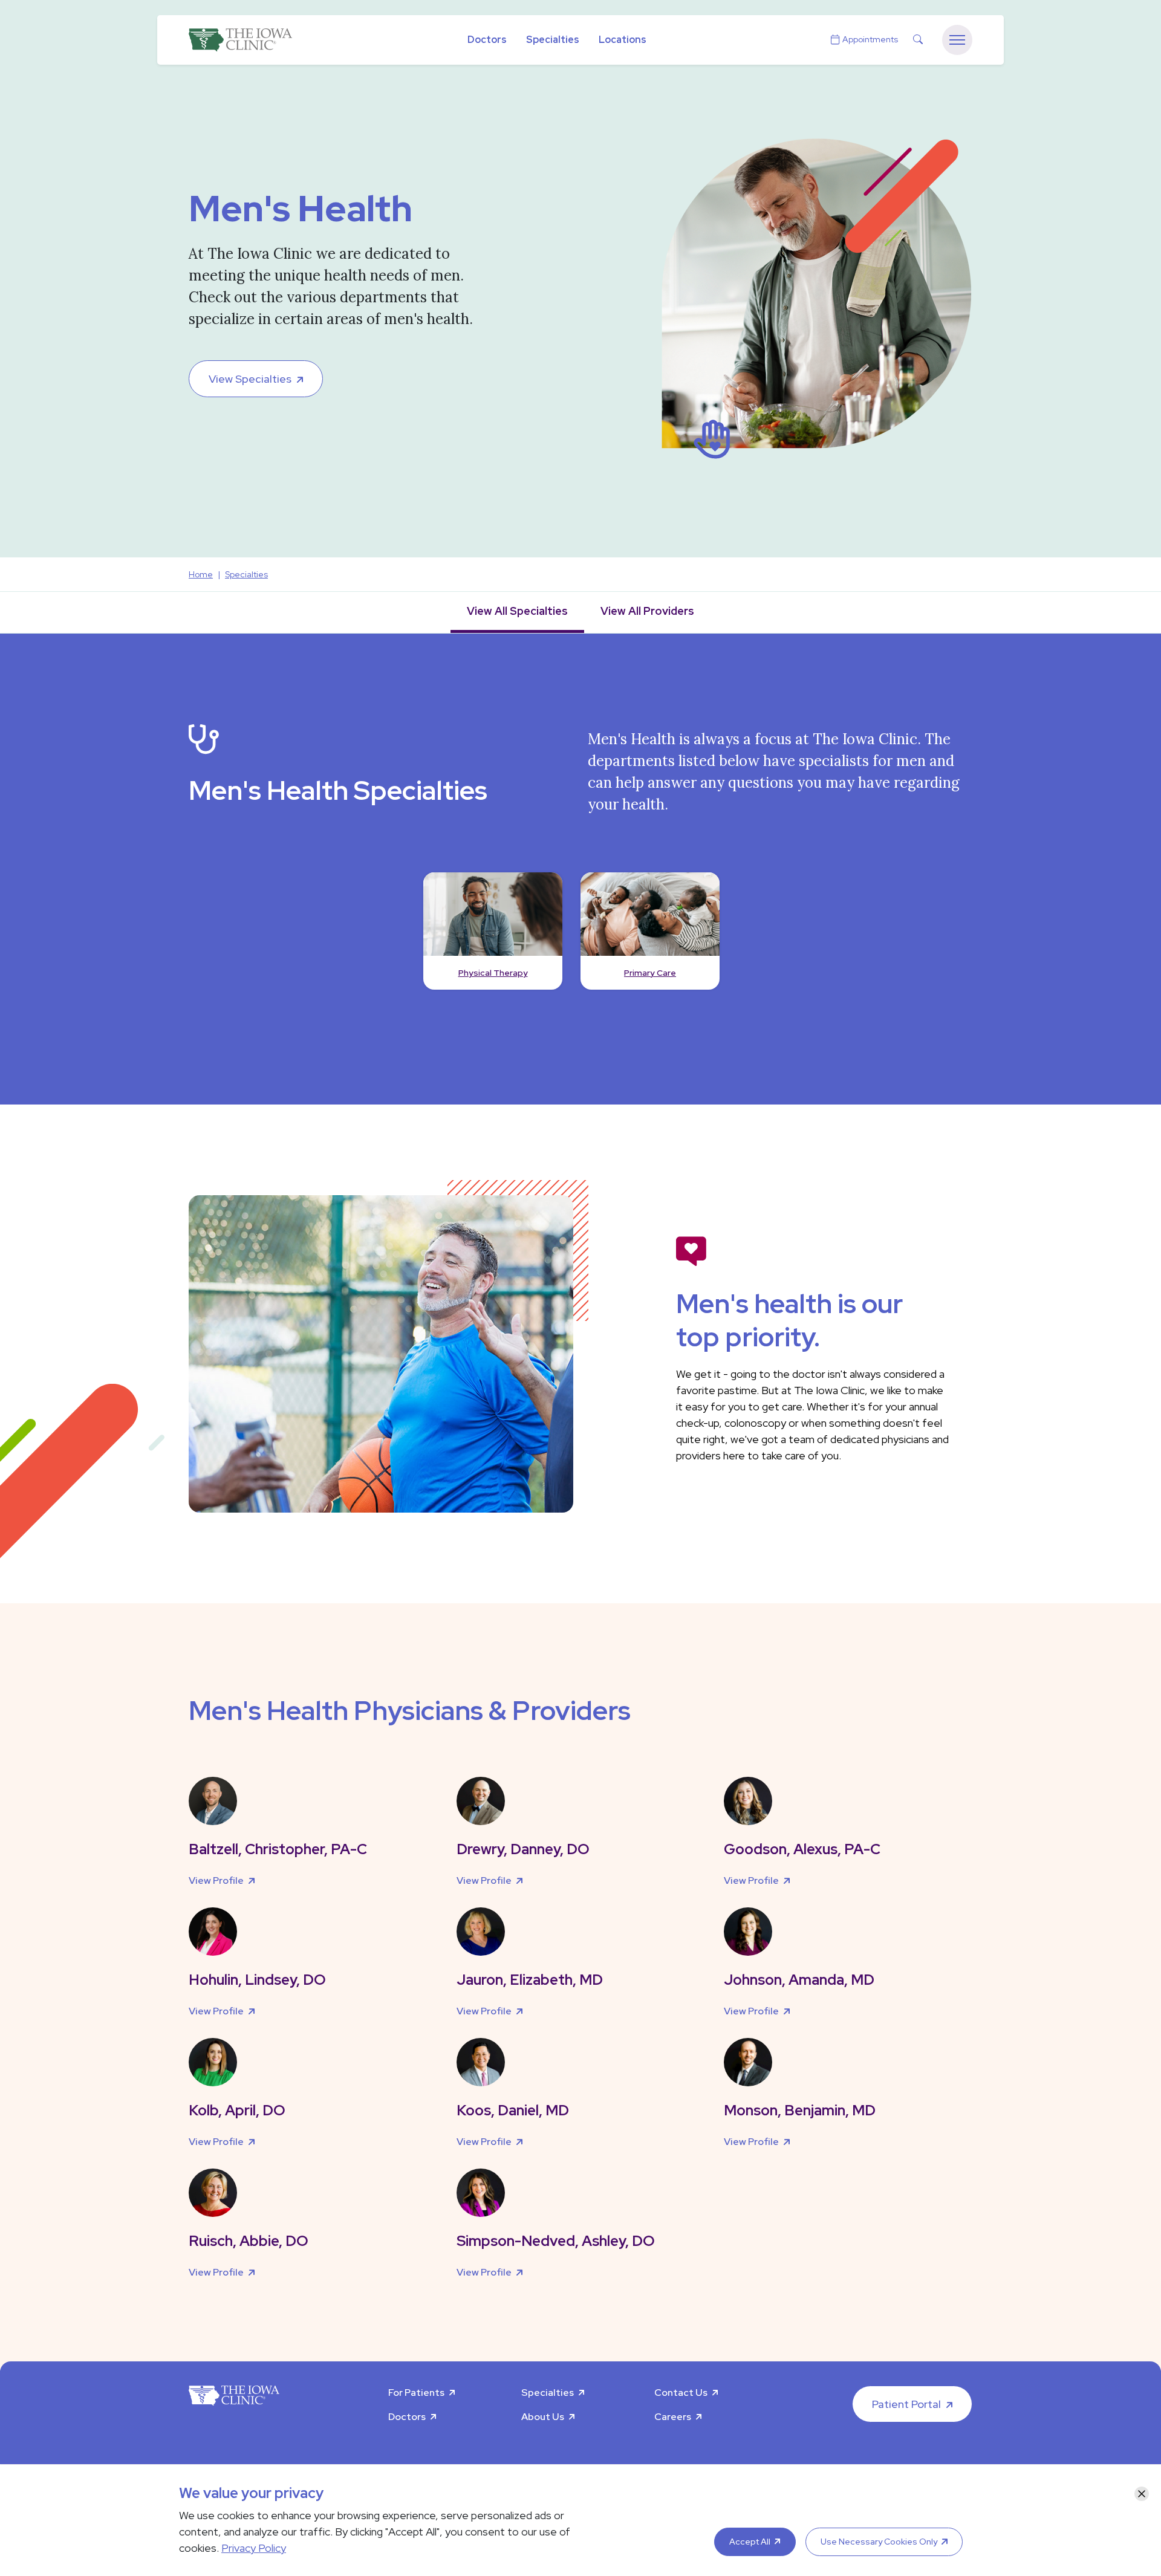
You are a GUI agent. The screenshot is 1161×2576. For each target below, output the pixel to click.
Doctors (487, 40)
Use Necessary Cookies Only (879, 2542)
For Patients (416, 2393)
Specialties (553, 40)
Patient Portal (906, 2404)
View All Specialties (517, 611)
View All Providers (647, 611)
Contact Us (681, 2393)
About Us (543, 2417)
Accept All (750, 2542)
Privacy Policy (254, 2548)
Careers (673, 2417)
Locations (623, 40)
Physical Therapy (493, 973)
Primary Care (650, 973)
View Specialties (250, 379)
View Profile (216, 1880)
